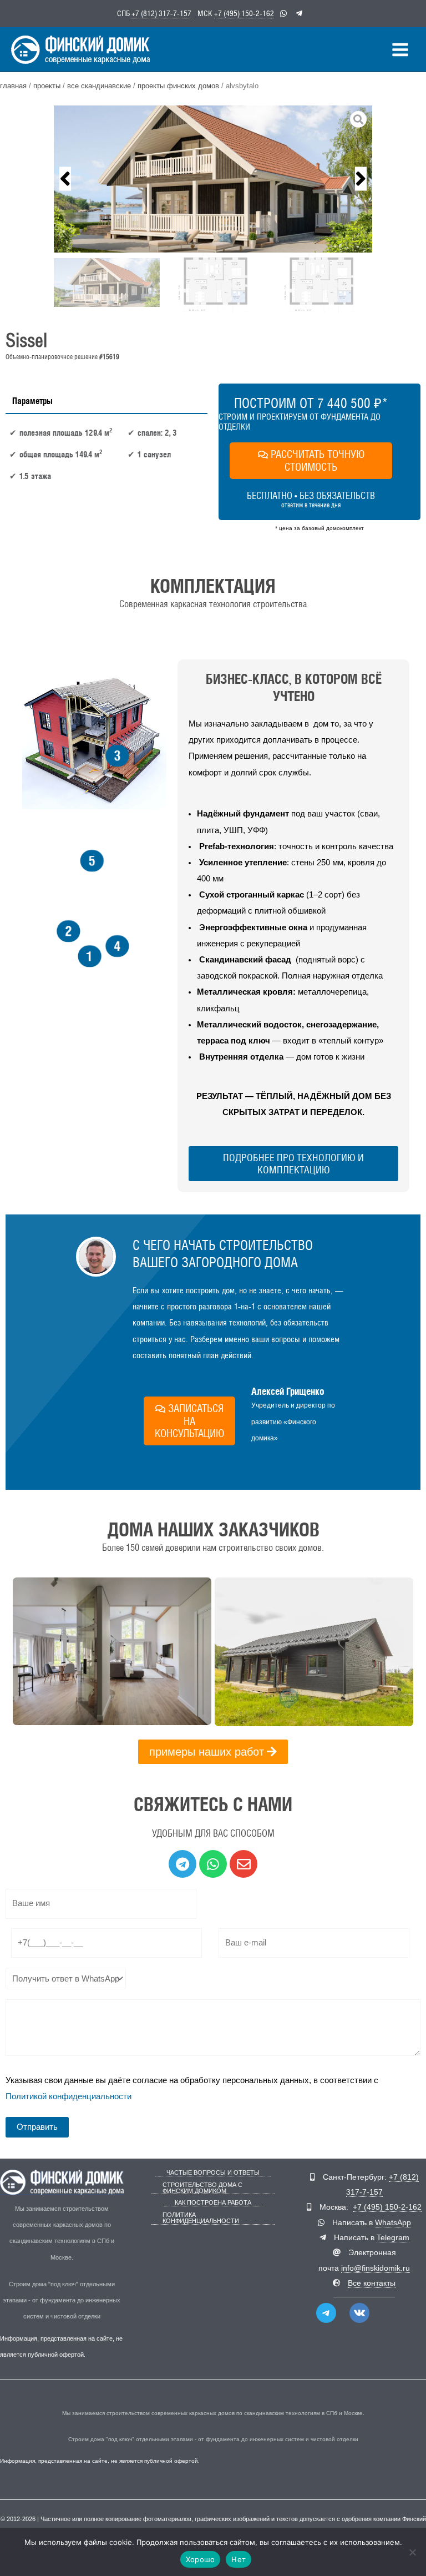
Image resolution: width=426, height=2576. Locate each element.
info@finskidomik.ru (376, 2268)
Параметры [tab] (32, 401)
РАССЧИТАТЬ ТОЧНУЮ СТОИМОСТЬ (318, 460)
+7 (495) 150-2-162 (244, 13)
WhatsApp (393, 2223)
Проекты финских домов (178, 86)
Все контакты (372, 2283)
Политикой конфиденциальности (69, 2096)
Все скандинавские (99, 86)
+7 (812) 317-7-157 (161, 13)
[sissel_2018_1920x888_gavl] (213, 179)
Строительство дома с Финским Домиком (202, 2188)
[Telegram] (326, 2313)
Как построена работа (213, 2203)
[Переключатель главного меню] (400, 50)
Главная (13, 86)
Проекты (47, 86)
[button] (65, 179)
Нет (239, 2559)
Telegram (393, 2238)
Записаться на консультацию (189, 1421)
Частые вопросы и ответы (213, 2173)
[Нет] (412, 2552)
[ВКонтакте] (359, 2313)
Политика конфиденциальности (201, 2218)
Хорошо (201, 2559)
